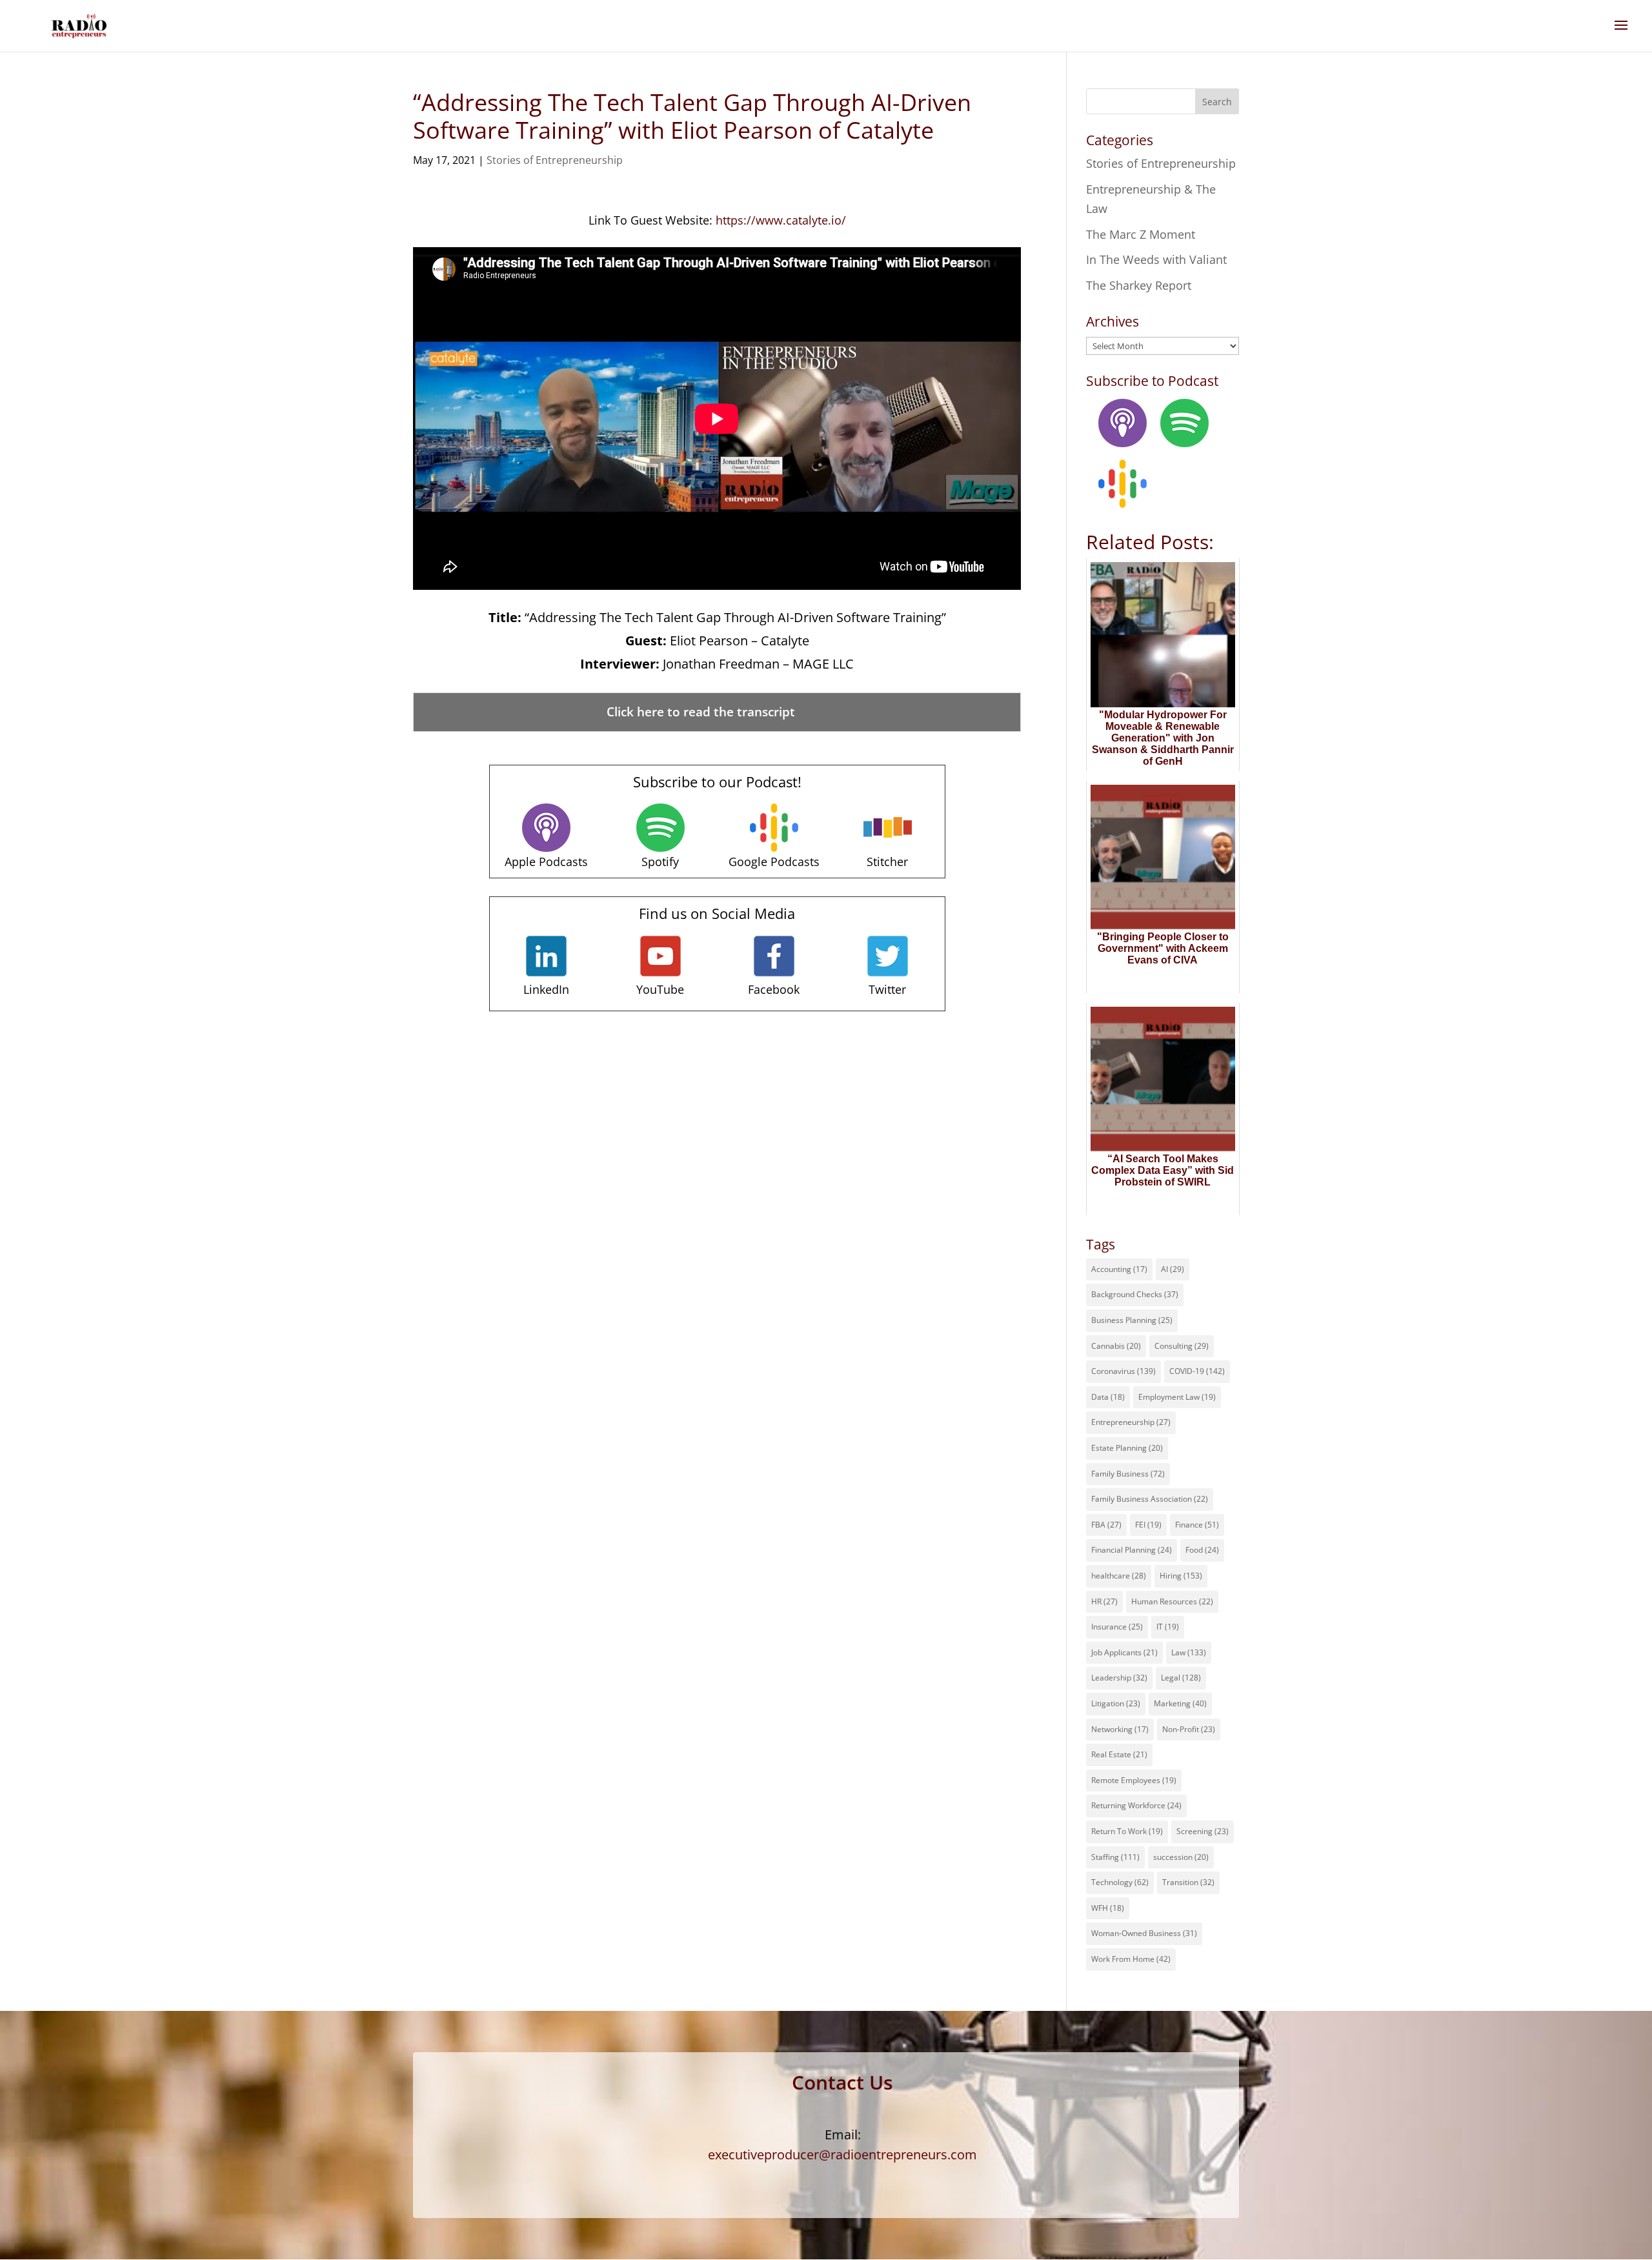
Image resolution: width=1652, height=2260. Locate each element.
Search (1217, 102)
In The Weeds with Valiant (1156, 259)
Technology (1120, 1882)
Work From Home (1131, 1959)
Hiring (1181, 1576)
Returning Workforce (1136, 1805)
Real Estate (1119, 1754)
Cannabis (1116, 1346)
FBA (1106, 1525)
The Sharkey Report (1139, 285)
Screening (1203, 1831)
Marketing (1180, 1703)
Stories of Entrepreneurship (555, 160)
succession (1181, 1857)
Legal (1181, 1678)
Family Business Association (1150, 1499)
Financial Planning (1132, 1550)
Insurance (1117, 1627)
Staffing (1115, 1857)
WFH (1108, 1908)
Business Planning (1132, 1320)
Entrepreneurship (1131, 1422)
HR (1104, 1601)
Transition (1188, 1882)
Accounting (1119, 1269)
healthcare (1119, 1576)
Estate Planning (1127, 1448)
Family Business (1128, 1474)
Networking (1120, 1729)
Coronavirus (1123, 1371)
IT (1168, 1627)
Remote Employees (1134, 1780)
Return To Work (1127, 1831)
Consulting (1182, 1346)
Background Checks (1135, 1294)
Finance (1197, 1525)
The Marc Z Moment (1141, 234)
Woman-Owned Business (1144, 1933)
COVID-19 (1197, 1371)
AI (1173, 1269)
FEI (1148, 1525)
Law (1189, 1652)
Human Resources (1172, 1601)
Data (1108, 1397)
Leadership (1119, 1678)
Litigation (1116, 1703)
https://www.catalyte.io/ (781, 220)
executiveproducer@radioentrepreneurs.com (842, 2154)
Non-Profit (1189, 1729)
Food (1202, 1550)
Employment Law (1177, 1397)
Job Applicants (1124, 1652)
